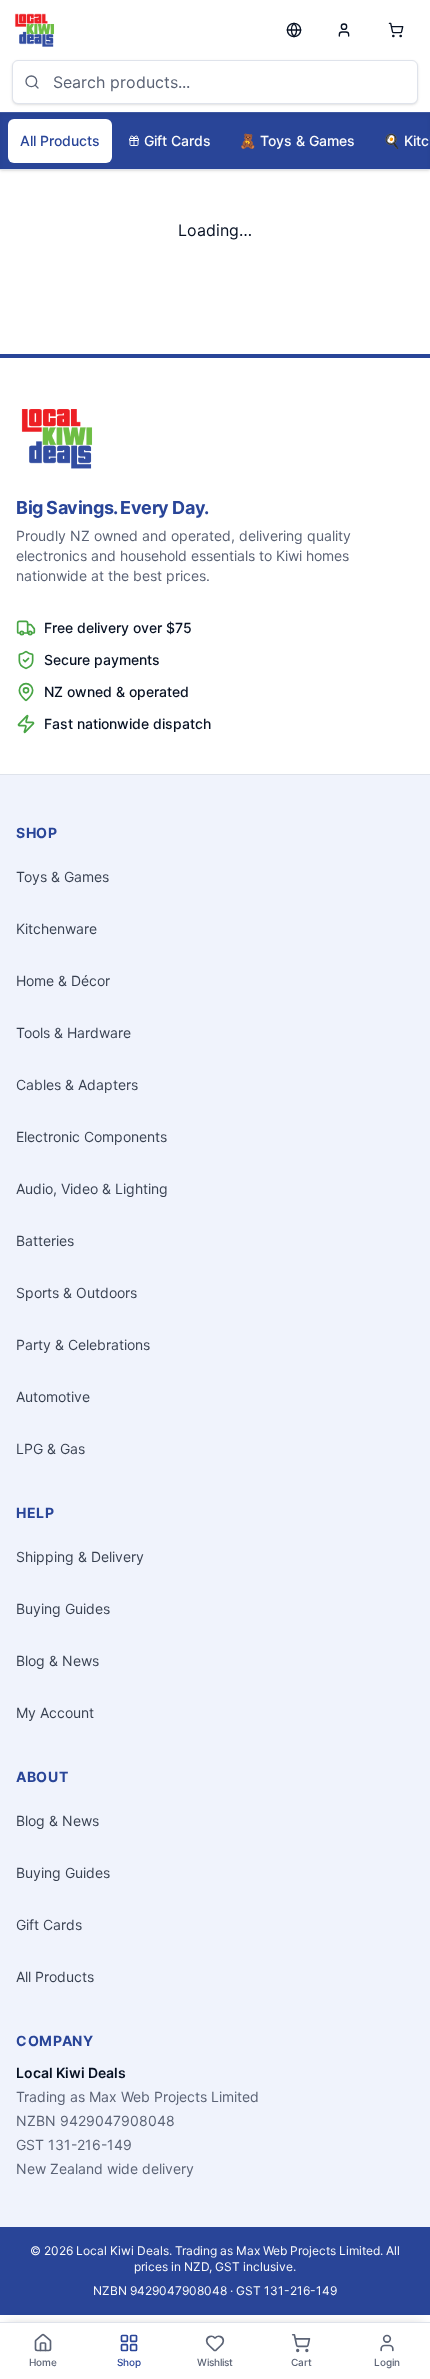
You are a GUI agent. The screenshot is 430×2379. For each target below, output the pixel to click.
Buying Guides (63, 1608)
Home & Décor (63, 980)
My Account (55, 1712)
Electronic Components (91, 1136)
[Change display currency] (294, 30)
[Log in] (344, 30)
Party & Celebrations (83, 1344)
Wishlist (215, 2362)
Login (387, 2362)
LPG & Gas (50, 1448)
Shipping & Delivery (80, 1556)
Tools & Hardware (73, 1032)
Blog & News (57, 1660)
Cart (301, 2362)
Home (43, 2362)
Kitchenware (56, 928)
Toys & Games (297, 140)
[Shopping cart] (396, 30)
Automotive (53, 1396)
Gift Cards (177, 140)
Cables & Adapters (77, 1084)
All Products (60, 140)
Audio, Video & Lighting (92, 1188)
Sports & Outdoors (76, 1292)
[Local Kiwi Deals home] (34, 30)
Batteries (45, 1240)
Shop (129, 2362)
